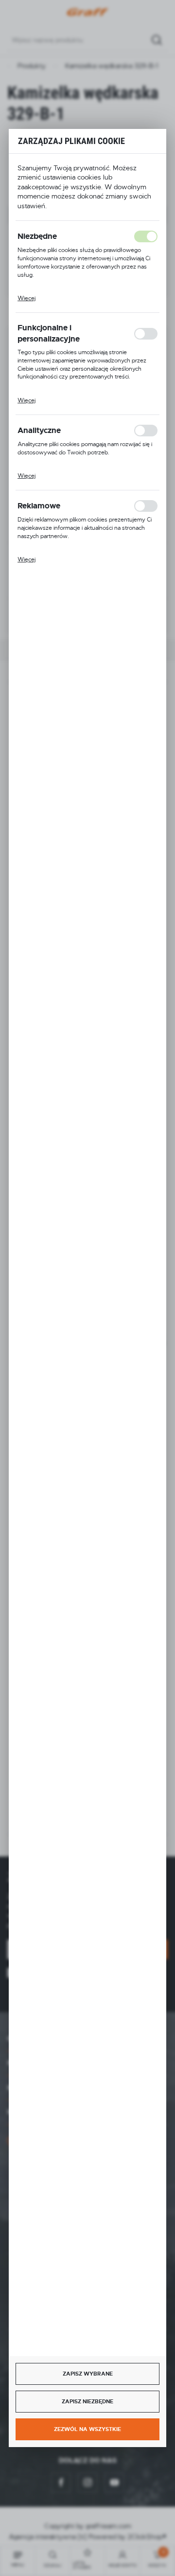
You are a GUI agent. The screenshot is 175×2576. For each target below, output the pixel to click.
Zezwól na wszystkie (87, 2429)
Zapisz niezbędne (87, 2401)
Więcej (26, 298)
